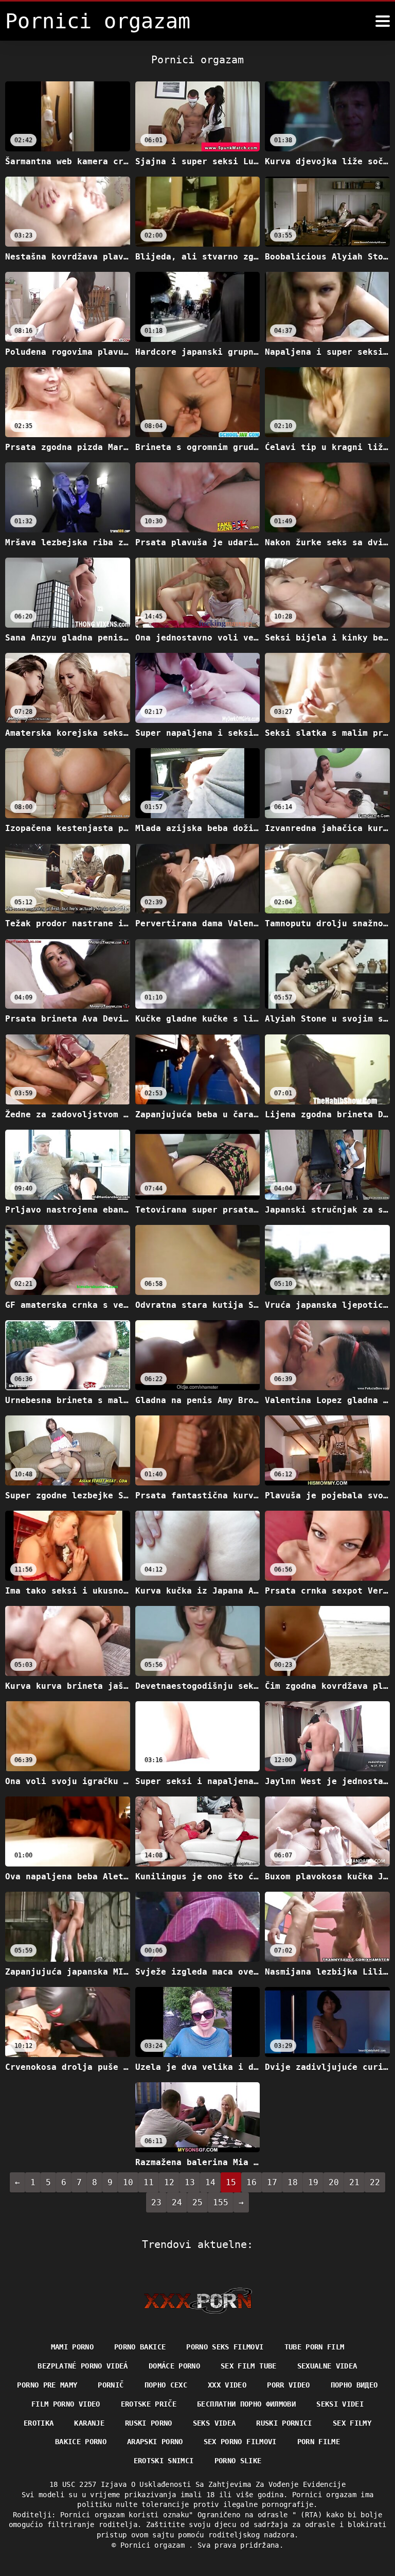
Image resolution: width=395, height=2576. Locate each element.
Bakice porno (81, 2442)
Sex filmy (352, 2423)
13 (190, 2182)
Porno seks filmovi (225, 2347)
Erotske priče (149, 2404)
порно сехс (166, 2385)
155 (221, 2202)
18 (293, 2182)
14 (210, 2182)
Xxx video (227, 2385)
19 (313, 2182)
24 (177, 2202)
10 (128, 2182)
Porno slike (238, 2461)
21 (354, 2182)
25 (197, 2202)
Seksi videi (340, 2404)
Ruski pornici (284, 2423)
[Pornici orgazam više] (383, 21)
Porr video (289, 2385)
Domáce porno (174, 2366)
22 (375, 2182)
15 (231, 2182)
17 (272, 2182)
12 (169, 2182)
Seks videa (214, 2423)
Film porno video (66, 2404)
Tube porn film (315, 2347)
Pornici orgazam (155, 2545)
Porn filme (319, 2442)
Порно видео (354, 2385)
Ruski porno (149, 2423)
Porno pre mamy (47, 2385)
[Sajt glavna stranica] (198, 2301)
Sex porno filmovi (240, 2442)
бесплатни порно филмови (246, 2404)
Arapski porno (155, 2442)
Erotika (39, 2423)
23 (156, 2202)
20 (334, 2182)
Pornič (111, 2385)
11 (149, 2182)
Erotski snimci (164, 2461)
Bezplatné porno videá (83, 2366)
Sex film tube (249, 2366)
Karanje (89, 2423)
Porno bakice (140, 2347)
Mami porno (73, 2347)
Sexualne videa (327, 2366)
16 (252, 2182)
